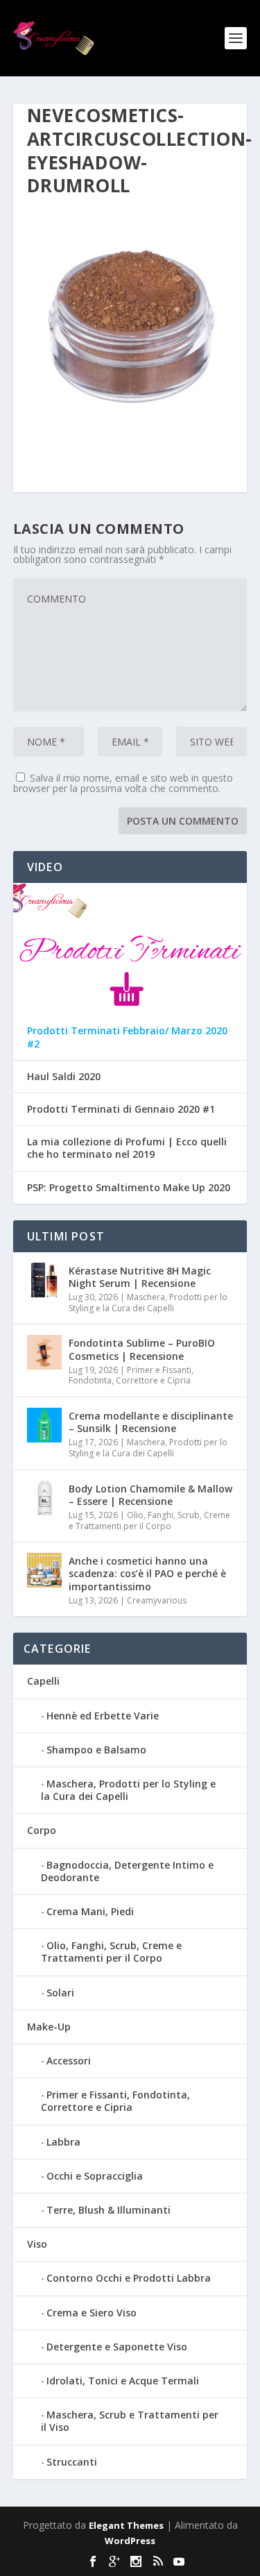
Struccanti (72, 2462)
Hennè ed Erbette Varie (103, 1716)
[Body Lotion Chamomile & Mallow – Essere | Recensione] (44, 1498)
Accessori (69, 2061)
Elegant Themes (126, 2525)
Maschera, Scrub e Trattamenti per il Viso (130, 2421)
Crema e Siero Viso (92, 2313)
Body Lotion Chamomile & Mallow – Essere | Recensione (150, 1495)
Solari (60, 1993)
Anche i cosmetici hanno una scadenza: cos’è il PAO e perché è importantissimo (147, 1573)
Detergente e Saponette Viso (117, 2347)
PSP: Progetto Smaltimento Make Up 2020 (129, 1188)
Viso (37, 2244)
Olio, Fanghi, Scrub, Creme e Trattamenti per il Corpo (149, 1521)
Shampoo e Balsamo (96, 1750)
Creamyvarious (157, 1600)
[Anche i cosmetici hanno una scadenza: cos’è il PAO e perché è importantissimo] (44, 1570)
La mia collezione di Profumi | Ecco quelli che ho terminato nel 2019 (127, 1148)
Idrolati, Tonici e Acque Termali (123, 2381)
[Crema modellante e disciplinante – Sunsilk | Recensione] (44, 1425)
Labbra (63, 2142)
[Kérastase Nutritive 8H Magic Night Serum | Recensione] (44, 1280)
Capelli (43, 1681)
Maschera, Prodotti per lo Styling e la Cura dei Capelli (148, 1303)
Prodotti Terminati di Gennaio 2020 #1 (121, 1109)
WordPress (130, 2541)
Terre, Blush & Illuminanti (109, 2210)
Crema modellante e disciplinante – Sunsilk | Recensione (151, 1422)
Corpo (42, 1830)
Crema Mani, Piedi (90, 1911)
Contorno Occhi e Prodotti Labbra (129, 2278)
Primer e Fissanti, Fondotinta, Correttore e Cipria (131, 1375)
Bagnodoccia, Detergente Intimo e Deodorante (127, 1871)
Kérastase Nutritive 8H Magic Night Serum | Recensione (140, 1277)
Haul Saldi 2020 (64, 1077)
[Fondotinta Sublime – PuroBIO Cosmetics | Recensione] (44, 1352)
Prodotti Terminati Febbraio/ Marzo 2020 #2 (127, 1037)
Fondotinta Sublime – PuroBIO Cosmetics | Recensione (142, 1349)
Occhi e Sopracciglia (95, 2176)
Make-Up (49, 2027)
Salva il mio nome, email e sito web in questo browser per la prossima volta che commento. (123, 783)
